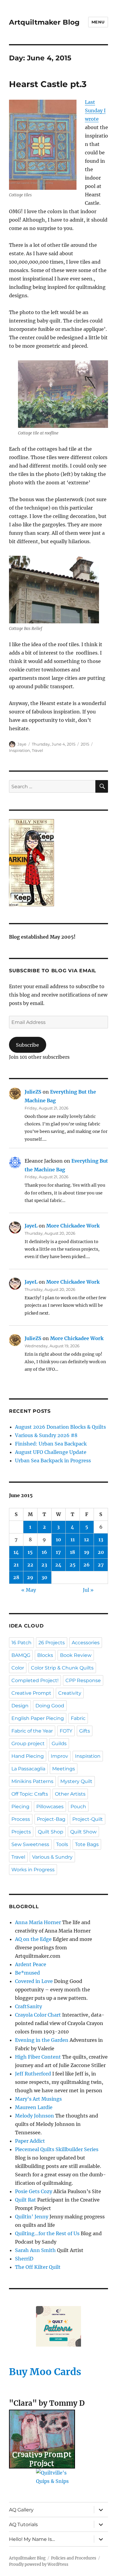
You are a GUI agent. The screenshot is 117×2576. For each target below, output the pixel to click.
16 (44, 1552)
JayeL (31, 1226)
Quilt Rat (25, 2200)
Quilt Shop (51, 1832)
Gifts (85, 1731)
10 (58, 1539)
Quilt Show (83, 1832)
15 (30, 1552)
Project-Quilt (88, 1819)
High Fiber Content (38, 2057)
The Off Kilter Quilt (38, 2267)
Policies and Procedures (74, 2558)
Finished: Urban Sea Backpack (51, 1444)
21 (16, 1565)
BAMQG (21, 1655)
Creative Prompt (31, 1693)
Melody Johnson (34, 2116)
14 (16, 1552)
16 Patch (21, 1643)
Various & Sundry (52, 1857)
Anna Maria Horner (38, 1922)
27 (101, 1565)
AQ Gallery (21, 2510)
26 (87, 1565)
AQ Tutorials (23, 2525)
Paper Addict (30, 2141)
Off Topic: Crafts (30, 1794)
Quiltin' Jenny (32, 2217)
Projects (21, 1832)
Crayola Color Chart (38, 2015)
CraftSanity (28, 2006)
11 (73, 1539)
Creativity (70, 1693)
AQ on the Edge (33, 1939)
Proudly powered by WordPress (39, 2564)
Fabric (78, 1718)
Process (21, 1819)
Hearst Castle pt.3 (48, 84)
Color (18, 1668)
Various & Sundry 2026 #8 (46, 1435)
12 (87, 1539)
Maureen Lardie (34, 2107)
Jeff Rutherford (33, 2074)
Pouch (78, 1807)
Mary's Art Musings (38, 2099)
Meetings (64, 1769)
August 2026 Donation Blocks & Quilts (60, 1427)
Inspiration (19, 750)
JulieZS (33, 1092)
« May (29, 1590)
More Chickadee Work (73, 1226)
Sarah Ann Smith (35, 2250)
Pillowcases (50, 1807)
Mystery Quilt (76, 1781)
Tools (62, 1844)
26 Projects (52, 1643)
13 (101, 1539)
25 (73, 1565)
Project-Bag (51, 1819)
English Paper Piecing (38, 1718)
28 (16, 1577)
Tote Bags (87, 1844)
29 (30, 1577)
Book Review (76, 1655)
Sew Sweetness (30, 1844)
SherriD (24, 2259)
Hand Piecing (28, 1756)
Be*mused (27, 1973)
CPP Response (83, 1680)
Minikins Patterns (32, 1781)
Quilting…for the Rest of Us (47, 2233)
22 (30, 1565)
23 (44, 1565)
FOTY (66, 1731)
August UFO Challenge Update (51, 1452)
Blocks (45, 1655)
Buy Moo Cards (45, 2372)
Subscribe (27, 1045)
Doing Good (50, 1706)
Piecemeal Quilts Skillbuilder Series (57, 2149)
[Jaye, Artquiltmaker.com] (58, 863)
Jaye (22, 744)
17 (58, 1552)
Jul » (88, 1590)
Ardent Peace (31, 1964)
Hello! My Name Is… (32, 2539)
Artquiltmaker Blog (44, 22)
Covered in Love (34, 1981)
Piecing (20, 1807)
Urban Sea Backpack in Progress (53, 1461)
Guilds (59, 1744)
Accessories (86, 1643)
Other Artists (70, 1794)
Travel (37, 750)
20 (101, 1552)
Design (20, 1706)
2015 (85, 744)
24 (58, 1565)
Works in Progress (33, 1870)
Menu (98, 22)
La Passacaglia (28, 1769)
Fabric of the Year (32, 1731)
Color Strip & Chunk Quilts (62, 1668)
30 (44, 1577)
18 (72, 1552)
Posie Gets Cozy (34, 2191)
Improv (59, 1756)
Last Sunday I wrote (95, 110)
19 (87, 1552)
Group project (28, 1744)
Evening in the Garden (42, 2040)
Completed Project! (35, 1680)
